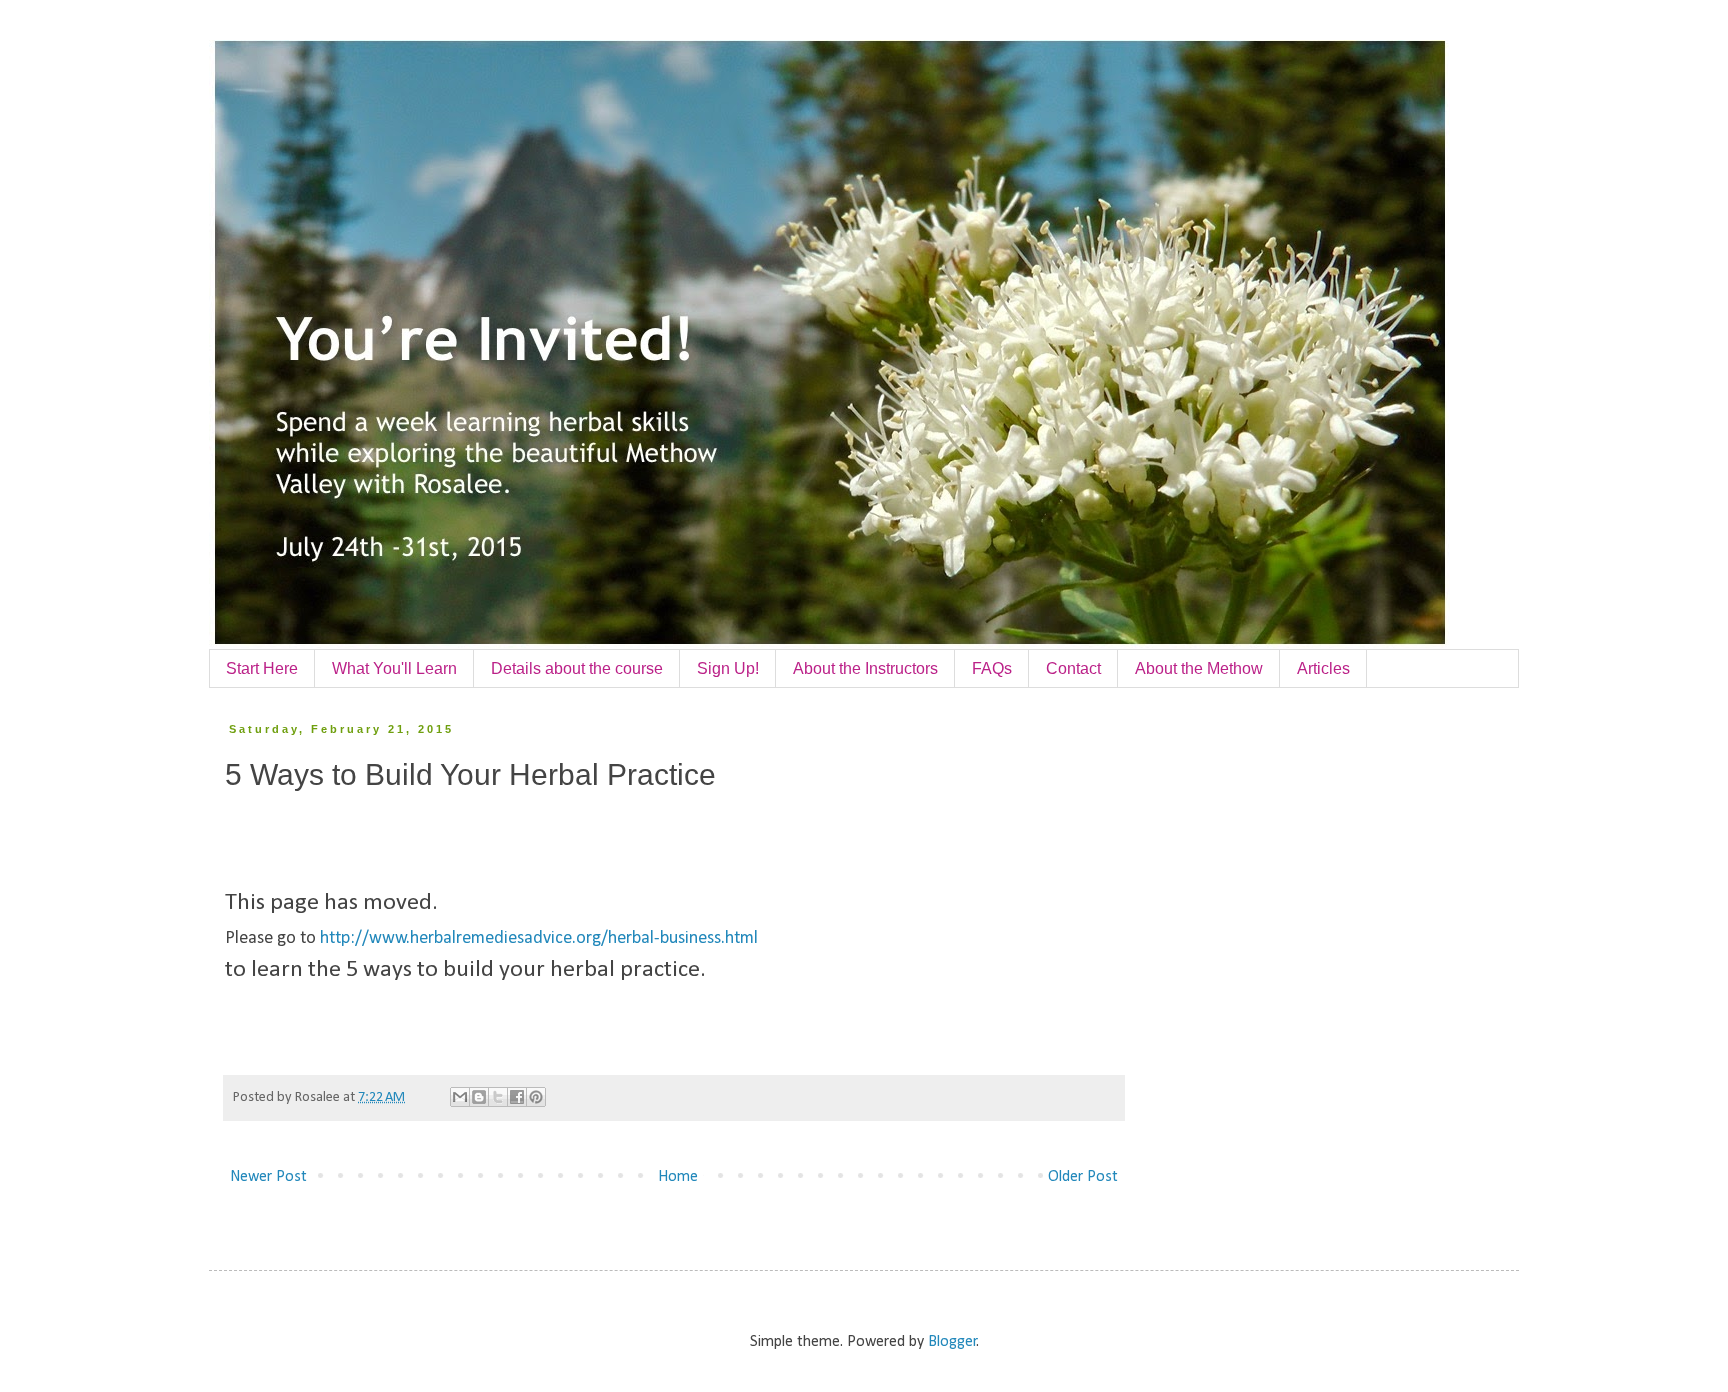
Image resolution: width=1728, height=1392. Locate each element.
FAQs (992, 668)
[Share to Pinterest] (536, 1097)
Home (678, 1177)
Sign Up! (728, 668)
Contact (1073, 668)
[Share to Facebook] (517, 1097)
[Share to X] (498, 1097)
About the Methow (1199, 668)
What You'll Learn (394, 668)
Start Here (262, 668)
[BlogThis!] (479, 1097)
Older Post (1083, 1177)
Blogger (952, 1342)
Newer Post (268, 1177)
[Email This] (460, 1097)
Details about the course (577, 668)
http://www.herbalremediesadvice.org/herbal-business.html (539, 938)
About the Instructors (865, 668)
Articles (1323, 668)
